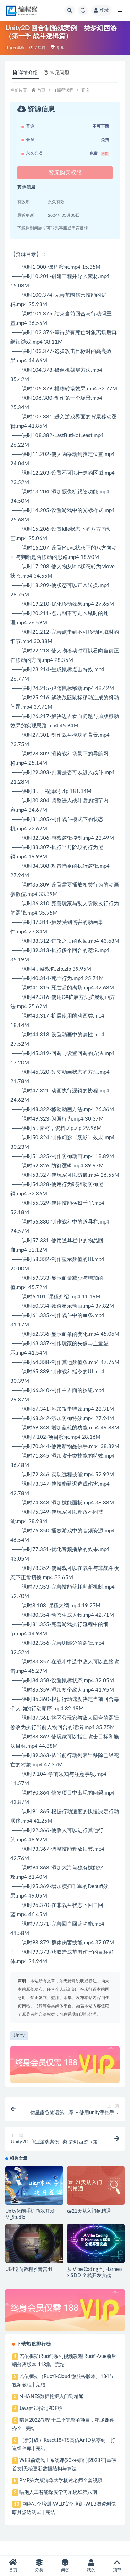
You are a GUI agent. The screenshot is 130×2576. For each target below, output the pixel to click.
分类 (39, 2570)
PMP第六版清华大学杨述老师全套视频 (61, 2481)
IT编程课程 (15, 48)
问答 (65, 2570)
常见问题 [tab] (60, 73)
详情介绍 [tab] (28, 73)
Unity (19, 2036)
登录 (104, 10)
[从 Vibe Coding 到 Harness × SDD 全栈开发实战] (96, 2244)
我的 (91, 2570)
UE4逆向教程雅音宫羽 (29, 2270)
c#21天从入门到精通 (89, 2211)
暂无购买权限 (65, 173)
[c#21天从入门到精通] (96, 2186)
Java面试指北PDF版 (41, 2409)
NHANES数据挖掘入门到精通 (51, 2397)
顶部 (117, 2570)
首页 (41, 90)
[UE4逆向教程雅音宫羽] (34, 2244)
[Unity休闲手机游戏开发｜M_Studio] (34, 2186)
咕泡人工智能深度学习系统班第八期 (58, 2492)
